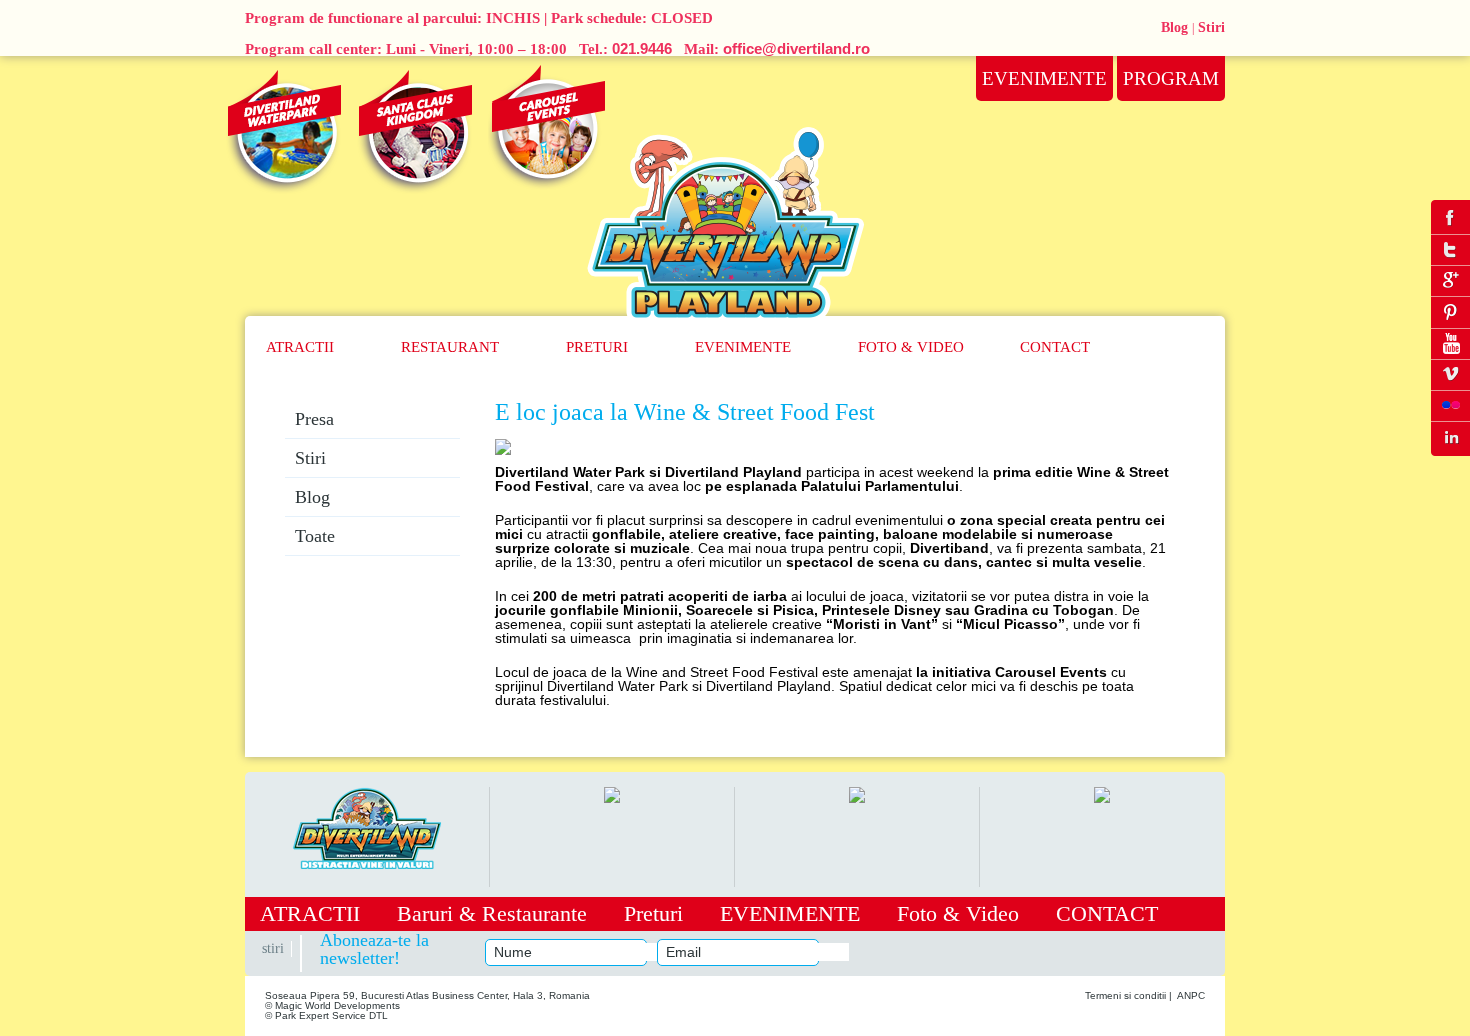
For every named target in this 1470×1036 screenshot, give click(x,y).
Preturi (597, 347)
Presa (314, 419)
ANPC (1191, 995)
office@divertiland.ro (796, 48)
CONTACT (1107, 913)
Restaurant (450, 347)
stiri (273, 948)
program (1171, 78)
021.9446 (642, 48)
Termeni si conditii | (1128, 996)
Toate (315, 536)
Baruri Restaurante (492, 913)
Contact (1055, 347)
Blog (1174, 27)
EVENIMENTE (790, 913)
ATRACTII (300, 347)
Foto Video (911, 347)
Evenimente (743, 347)
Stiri (1211, 27)
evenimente (1044, 78)
